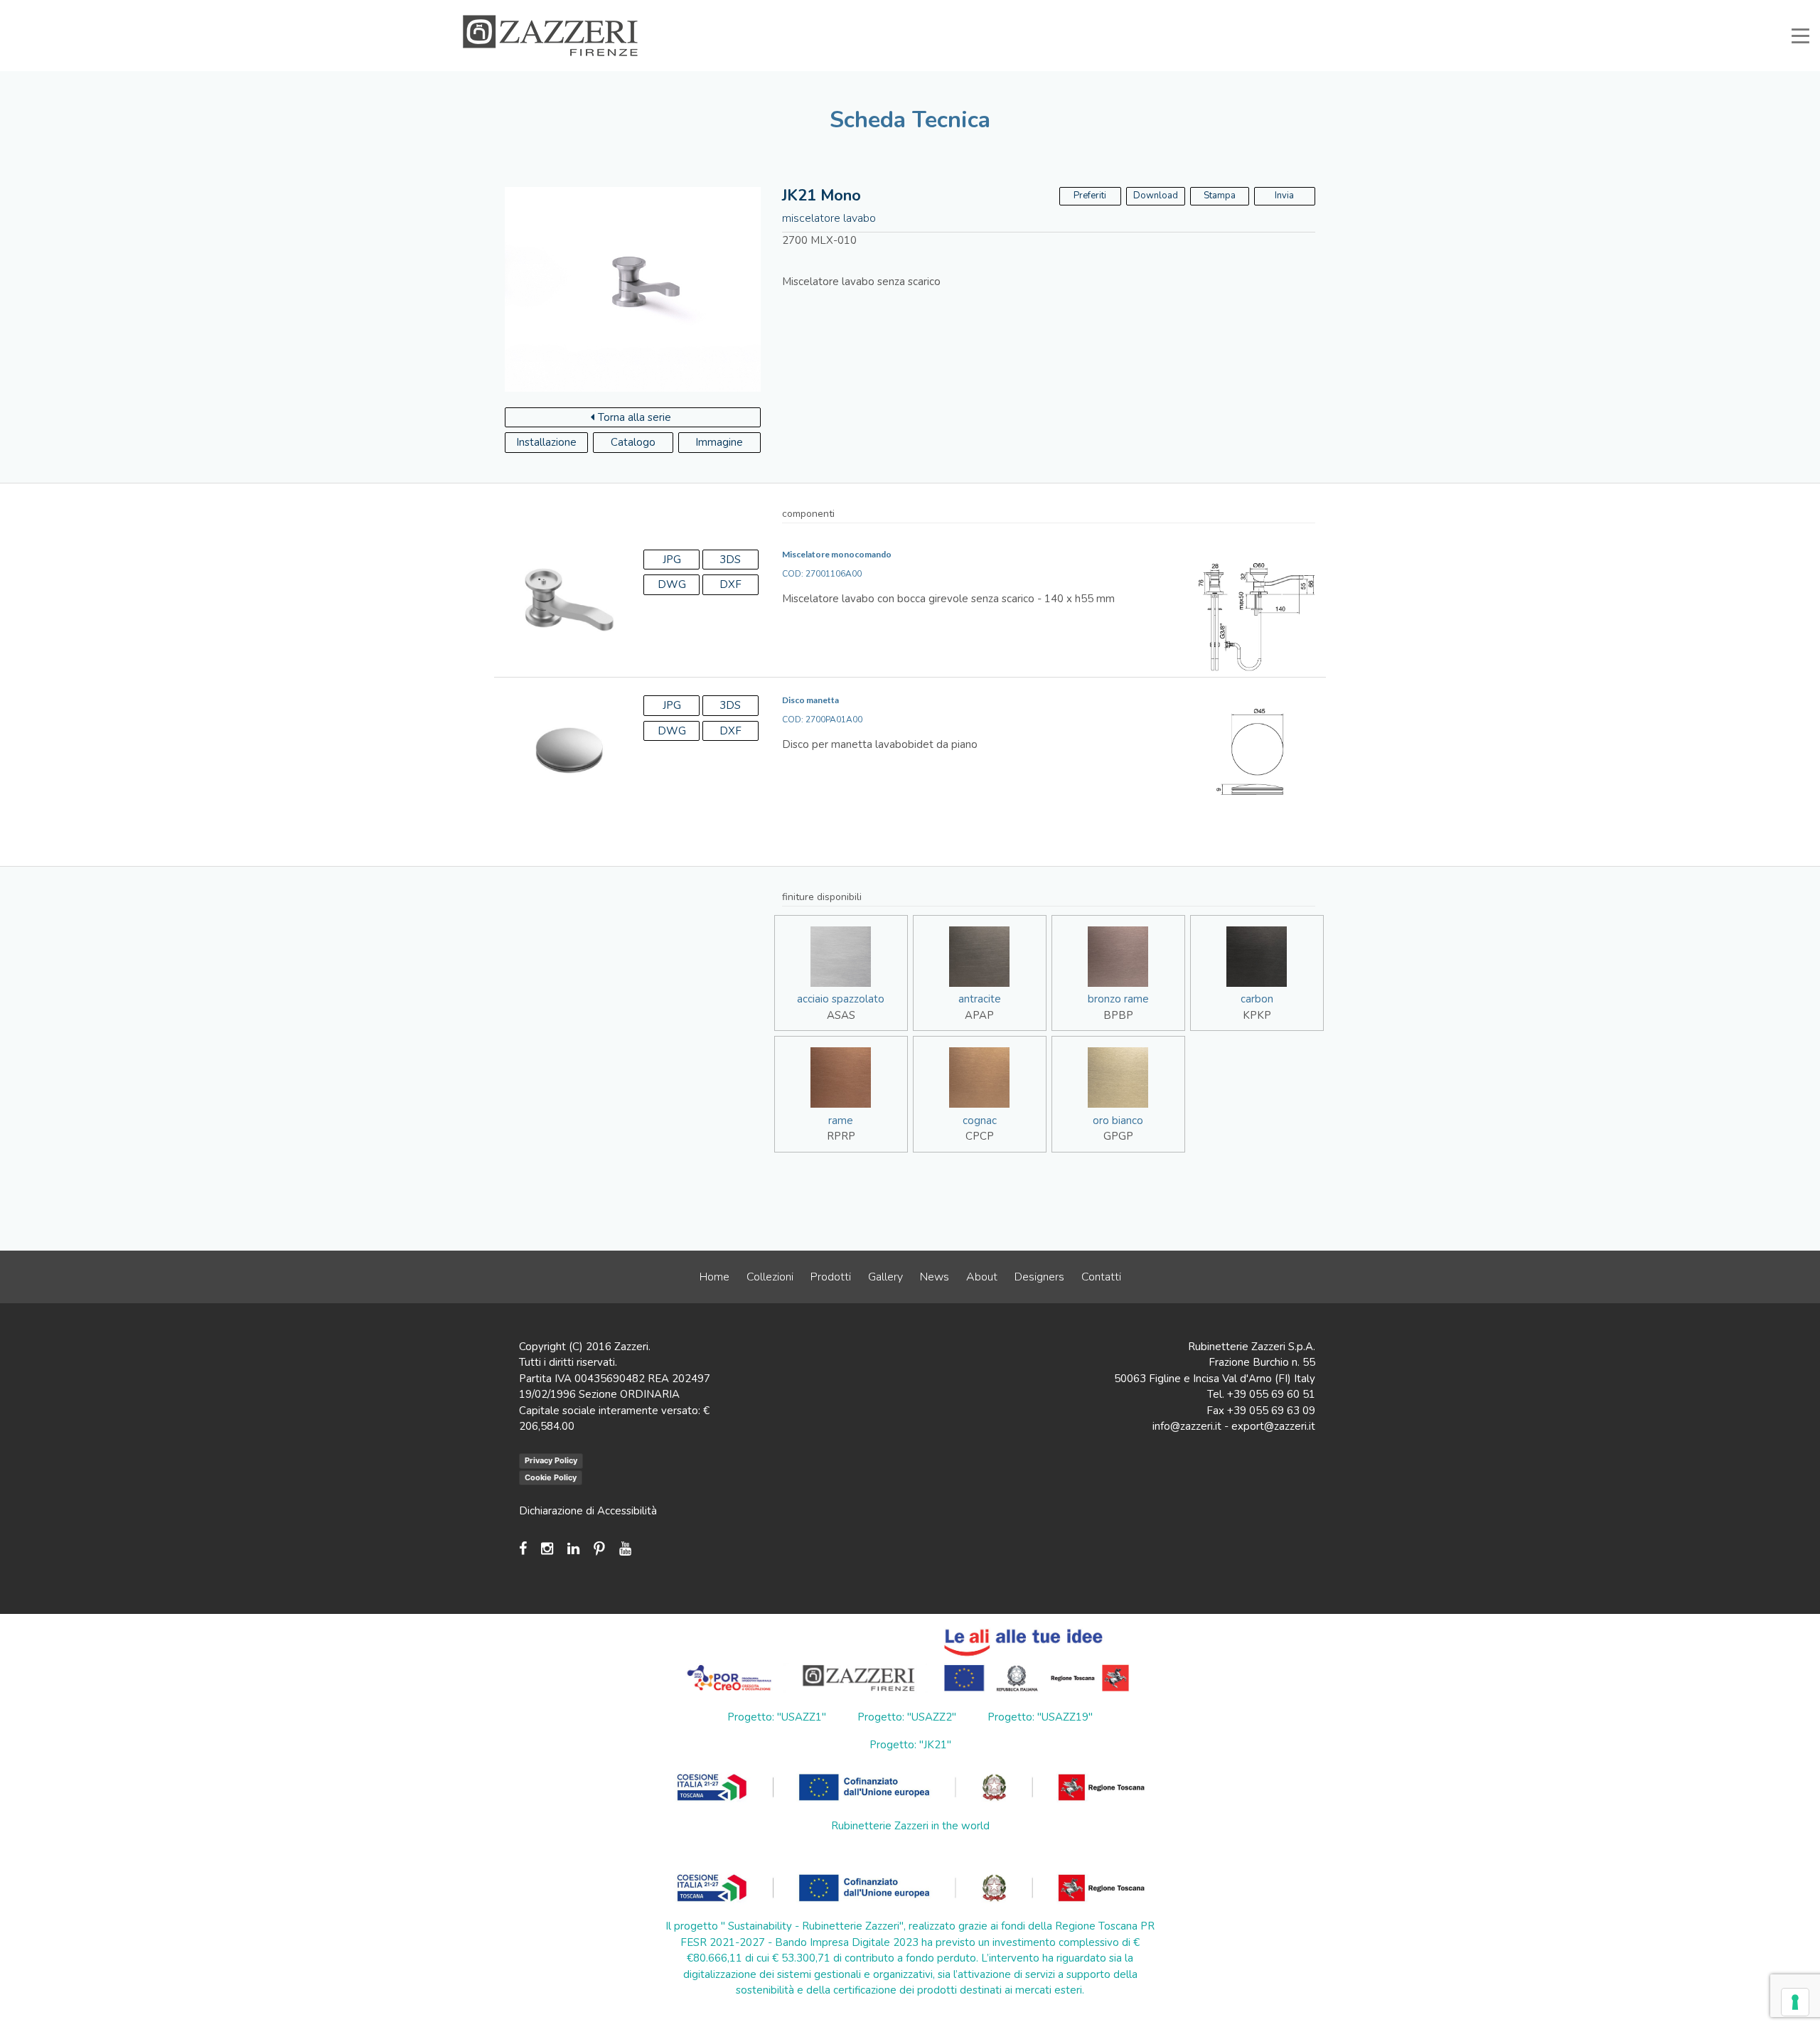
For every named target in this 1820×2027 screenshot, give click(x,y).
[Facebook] (526, 1549)
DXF (730, 584)
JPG (672, 560)
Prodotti (831, 1277)
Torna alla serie (635, 417)
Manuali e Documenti (1116, 10)
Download (1156, 196)
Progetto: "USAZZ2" (907, 1717)
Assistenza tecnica (1015, 10)
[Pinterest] (599, 1549)
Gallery (885, 1277)
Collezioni (770, 1277)
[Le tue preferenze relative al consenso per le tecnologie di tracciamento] (1795, 2002)
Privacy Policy (551, 1460)
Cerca (1329, 10)
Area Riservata (1210, 10)
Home (714, 1277)
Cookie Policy (551, 1477)
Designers (1039, 1277)
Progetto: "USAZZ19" (1040, 1717)
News (935, 1277)
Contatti (1101, 1277)
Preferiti (1278, 10)
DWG (672, 584)
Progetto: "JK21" (910, 1745)
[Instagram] (547, 1549)
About (982, 1277)
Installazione (546, 442)
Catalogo (633, 442)
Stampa (1220, 196)
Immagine (719, 442)
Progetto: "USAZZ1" (777, 1717)
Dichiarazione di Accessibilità (588, 1511)
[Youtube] (625, 1549)
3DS (730, 560)
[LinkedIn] (573, 1549)
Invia (1284, 196)
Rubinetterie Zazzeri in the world (910, 1826)
